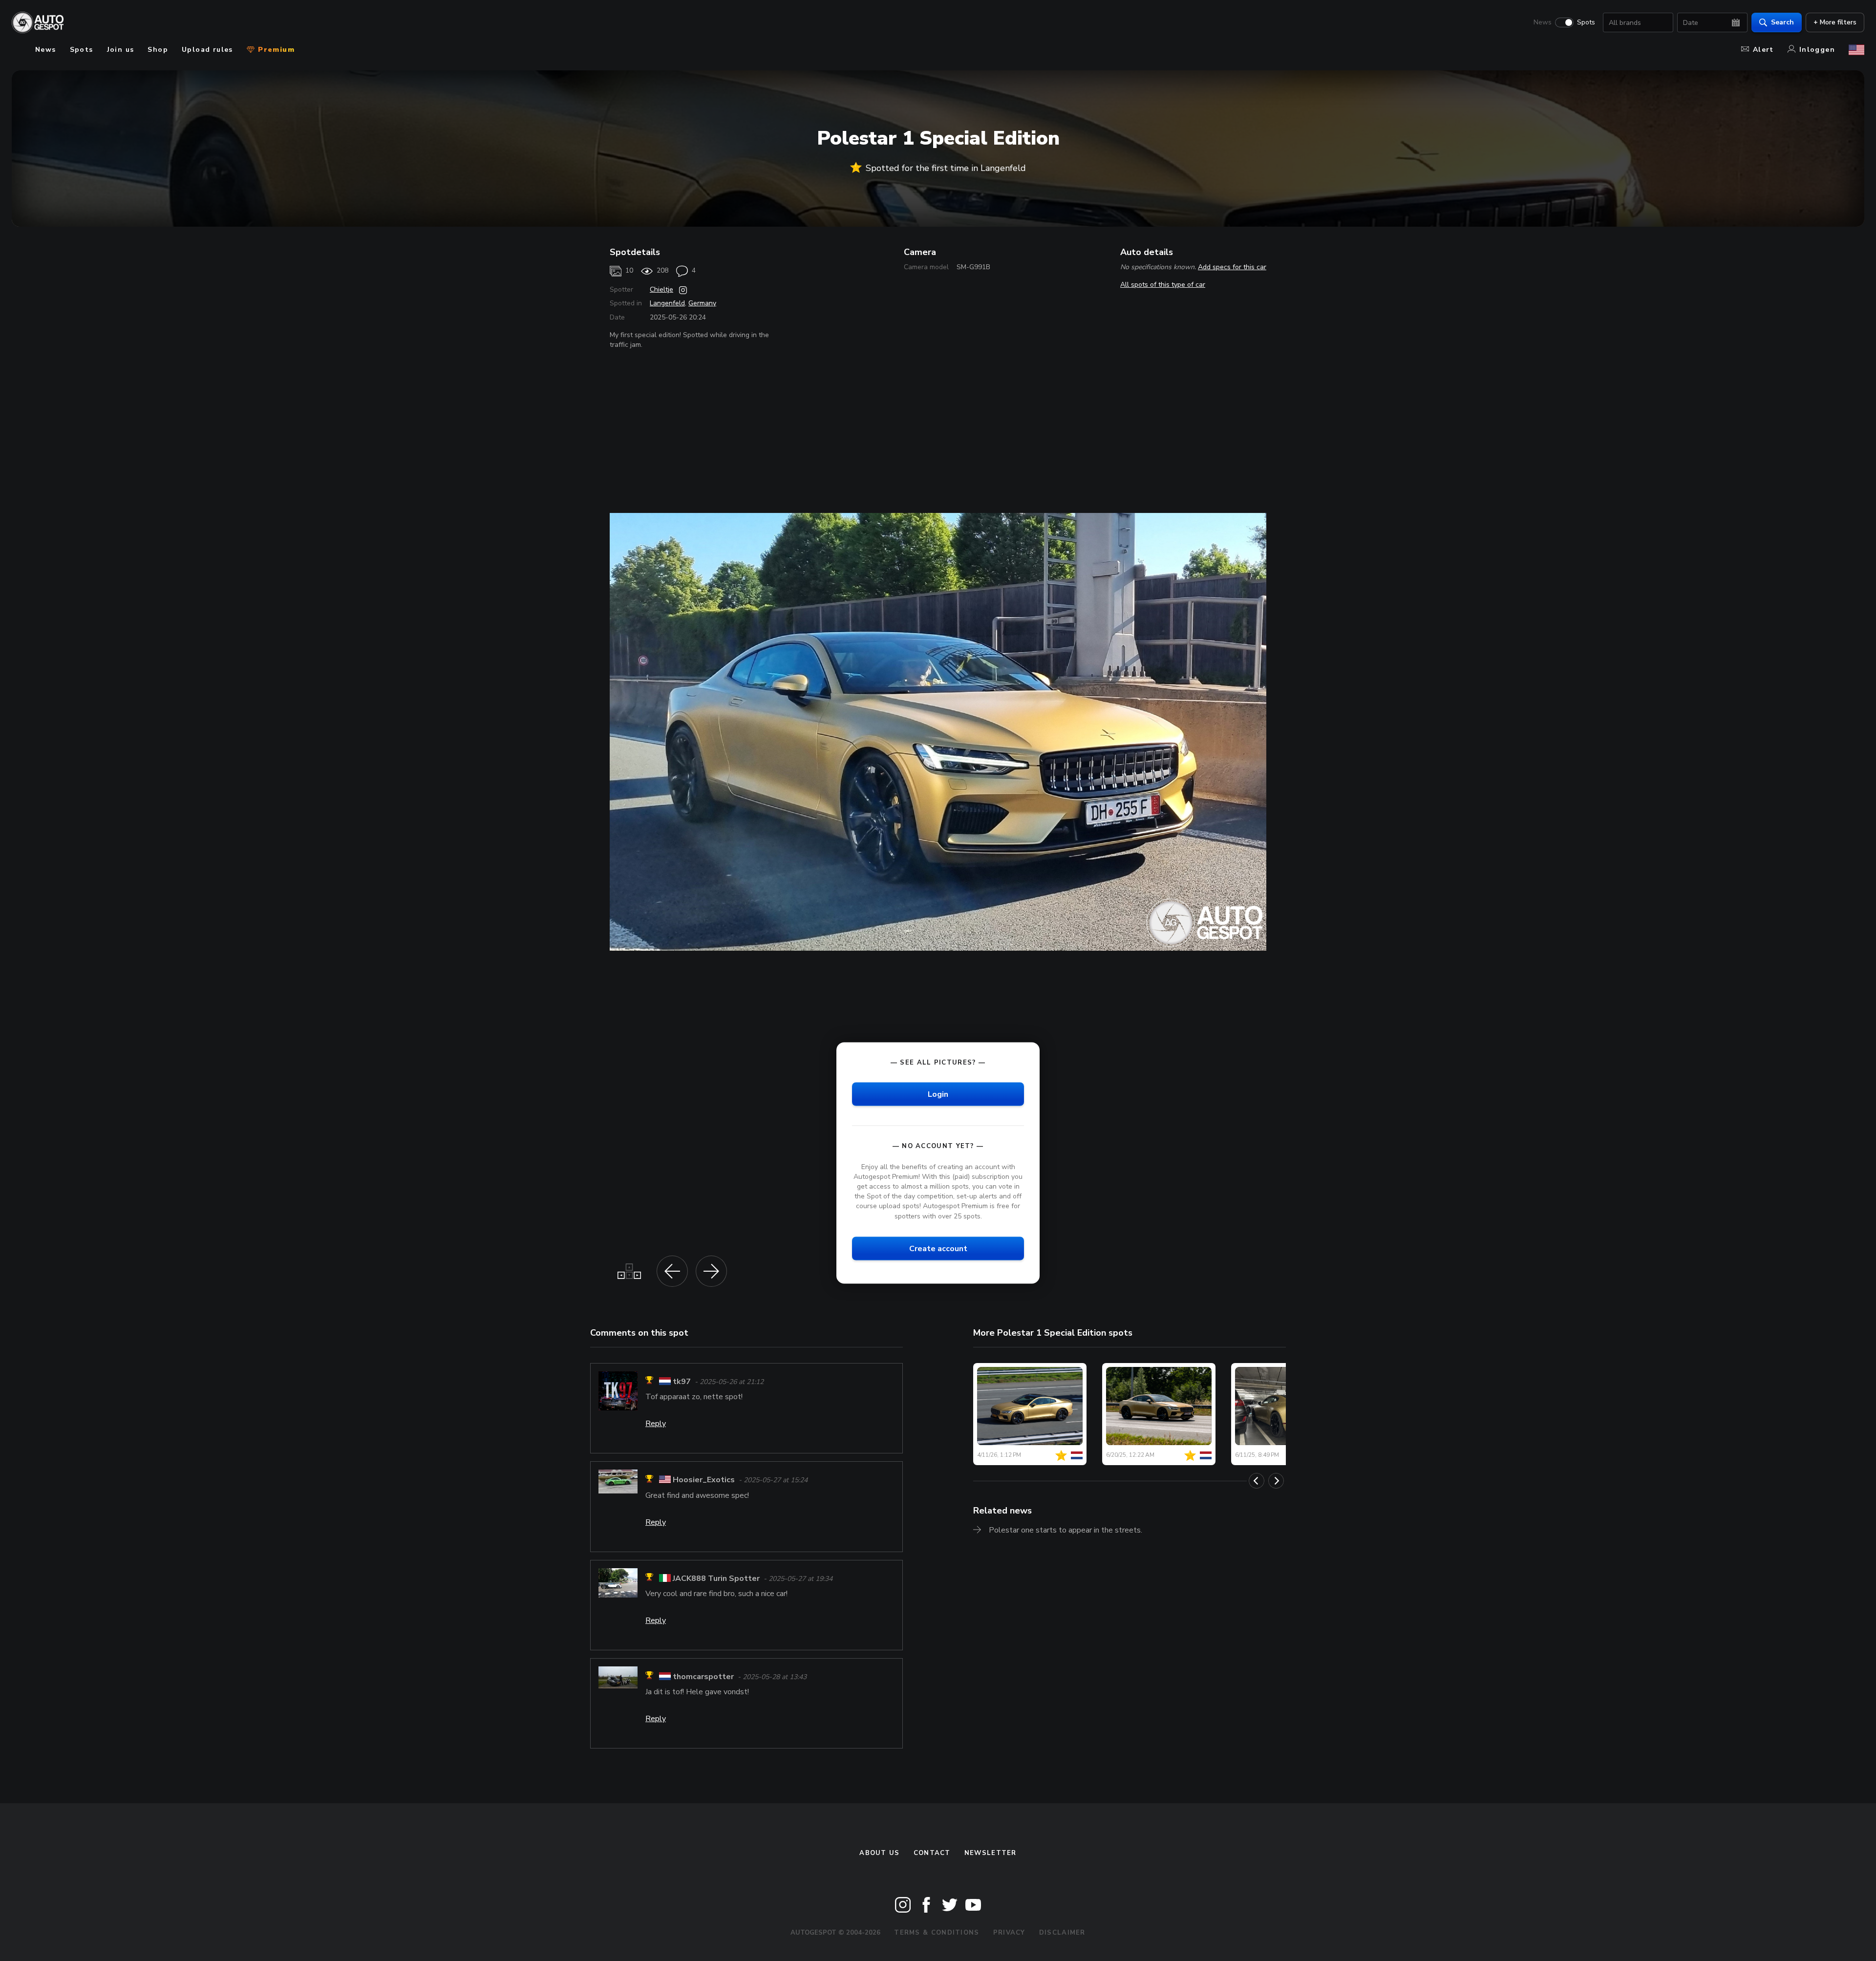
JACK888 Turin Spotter (716, 1578)
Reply (656, 1424)
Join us (121, 50)
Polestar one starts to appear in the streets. (1066, 1530)
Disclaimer (1062, 1933)
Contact (932, 1853)
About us (879, 1853)
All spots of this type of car (1163, 285)
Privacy (1009, 1933)
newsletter (991, 1853)
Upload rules (207, 50)
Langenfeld (667, 303)
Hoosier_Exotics (704, 1480)
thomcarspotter (703, 1677)
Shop (158, 50)
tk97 (682, 1382)
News (1543, 22)
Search (1782, 22)
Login (938, 1094)
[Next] (1276, 1481)
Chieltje (661, 289)
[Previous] (1257, 1481)
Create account (938, 1248)
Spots (1586, 22)
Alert (1763, 50)
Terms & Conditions (937, 1933)
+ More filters (1835, 22)
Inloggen (1817, 50)
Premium (275, 50)
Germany (702, 303)
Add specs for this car (1232, 267)
